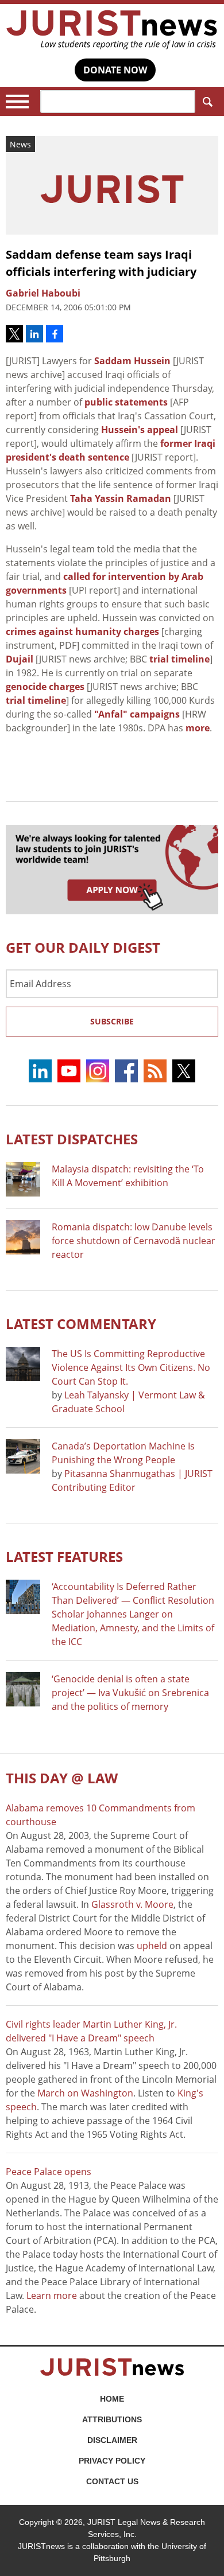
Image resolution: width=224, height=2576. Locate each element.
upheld (152, 1946)
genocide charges (45, 687)
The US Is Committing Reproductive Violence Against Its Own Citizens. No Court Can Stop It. (131, 1367)
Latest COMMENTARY (81, 1324)
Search (207, 102)
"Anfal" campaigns (137, 714)
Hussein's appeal (140, 430)
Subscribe (112, 1021)
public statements (126, 402)
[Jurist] (112, 30)
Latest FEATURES (64, 1556)
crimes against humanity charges (82, 632)
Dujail (20, 659)
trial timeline (179, 659)
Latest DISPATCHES (72, 1139)
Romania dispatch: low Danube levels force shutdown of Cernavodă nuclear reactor (134, 1241)
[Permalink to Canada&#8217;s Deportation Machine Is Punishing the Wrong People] (23, 1456)
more (198, 728)
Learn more (52, 2296)
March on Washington (85, 2093)
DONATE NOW (115, 70)
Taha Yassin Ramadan (121, 498)
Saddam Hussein (132, 361)
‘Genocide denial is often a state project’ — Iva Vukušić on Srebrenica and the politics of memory (130, 1693)
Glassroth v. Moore (132, 1904)
